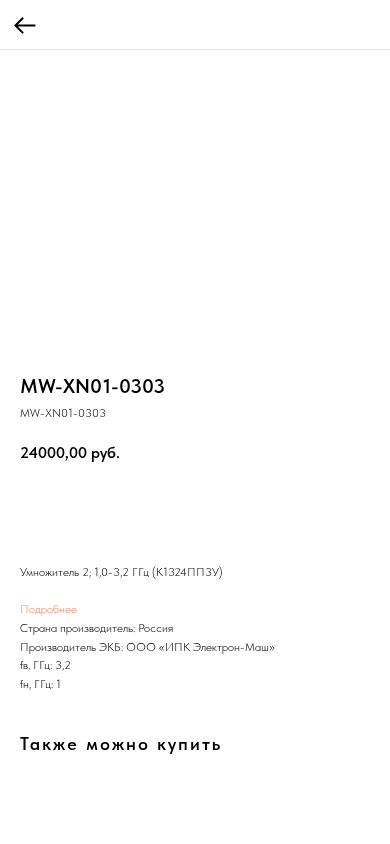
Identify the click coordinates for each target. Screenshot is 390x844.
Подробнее (48, 609)
